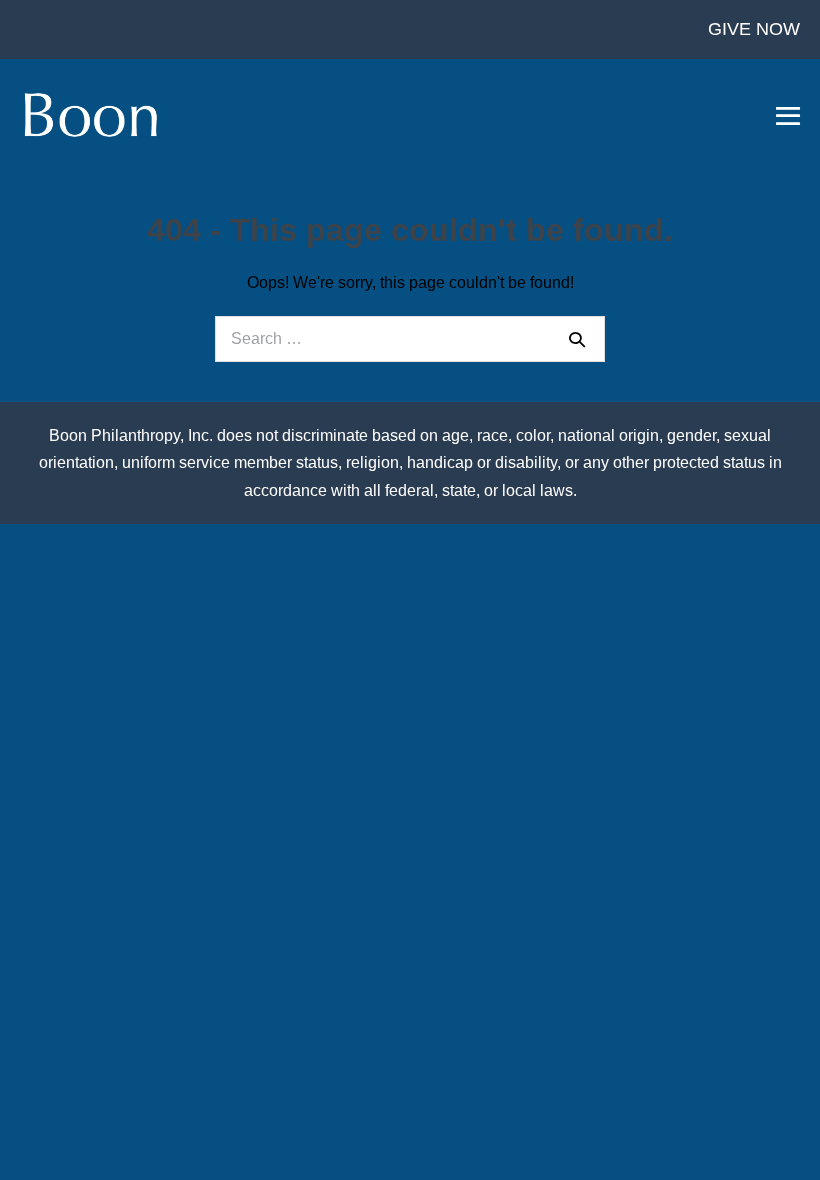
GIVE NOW (754, 29)
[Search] (577, 339)
